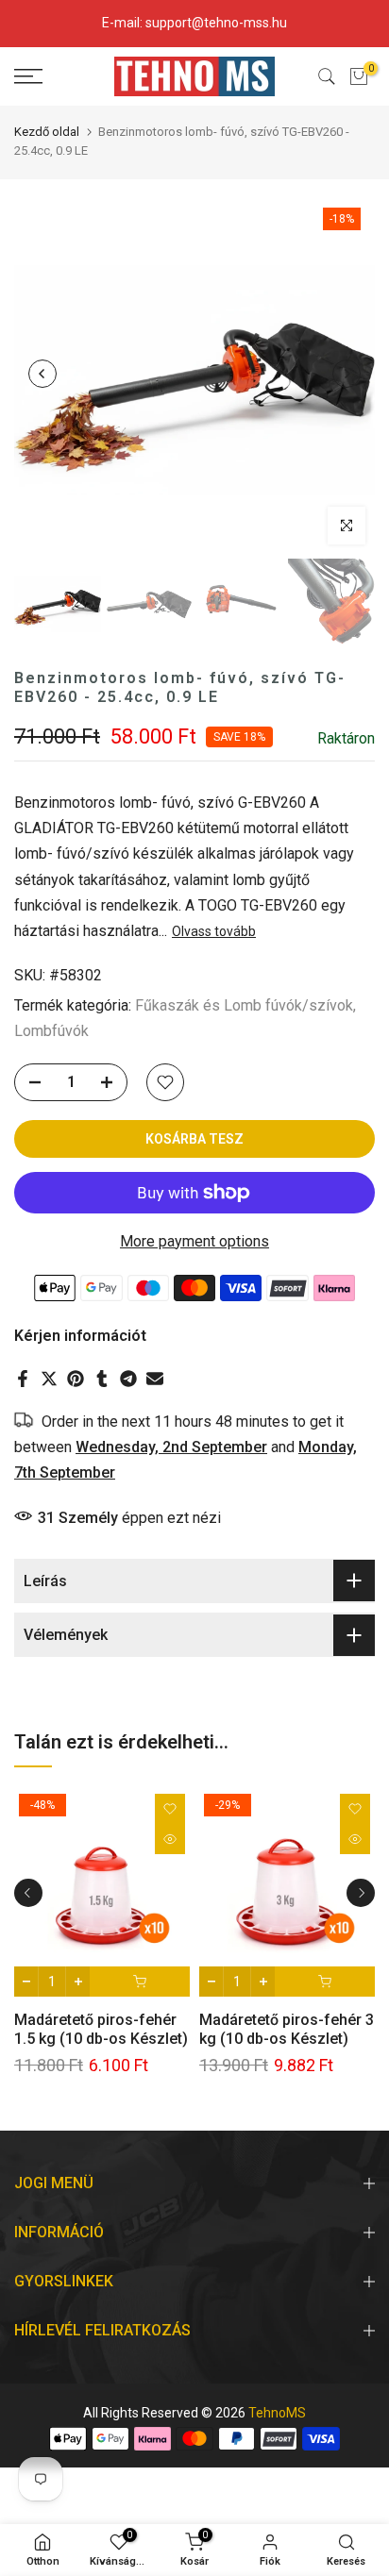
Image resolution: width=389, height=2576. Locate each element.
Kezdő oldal (47, 132)
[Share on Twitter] (49, 1379)
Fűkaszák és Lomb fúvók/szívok (244, 1005)
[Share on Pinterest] (76, 1379)
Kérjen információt (80, 1336)
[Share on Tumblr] (102, 1379)
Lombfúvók (51, 1031)
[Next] (347, 374)
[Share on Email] (155, 1379)
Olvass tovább (214, 931)
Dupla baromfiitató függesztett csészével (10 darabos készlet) (296, 2039)
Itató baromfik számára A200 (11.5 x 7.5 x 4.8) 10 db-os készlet (118, 2039)
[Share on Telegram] (128, 1379)
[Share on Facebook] (23, 1379)
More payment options (194, 1241)
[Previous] (42, 374)
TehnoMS (277, 2413)
